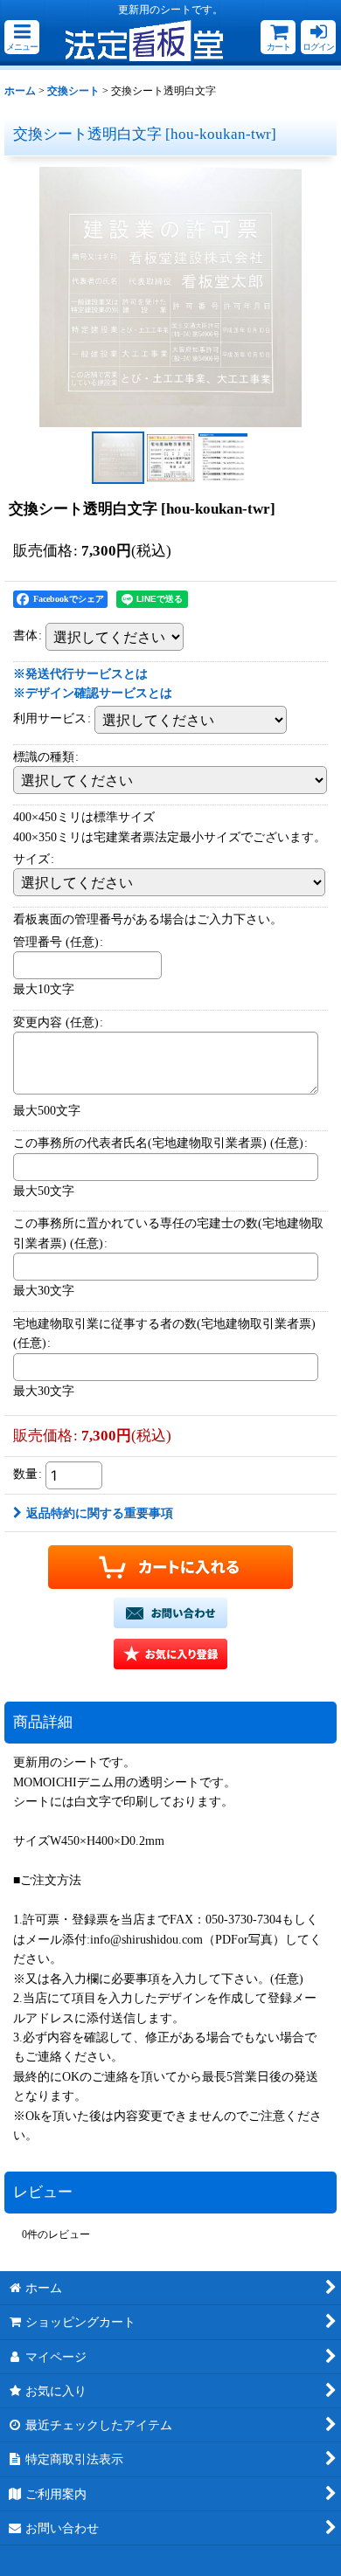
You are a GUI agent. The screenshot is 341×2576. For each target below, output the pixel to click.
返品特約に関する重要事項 (100, 1513)
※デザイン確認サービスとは (93, 693)
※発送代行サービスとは (80, 673)
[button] (22, 37)
